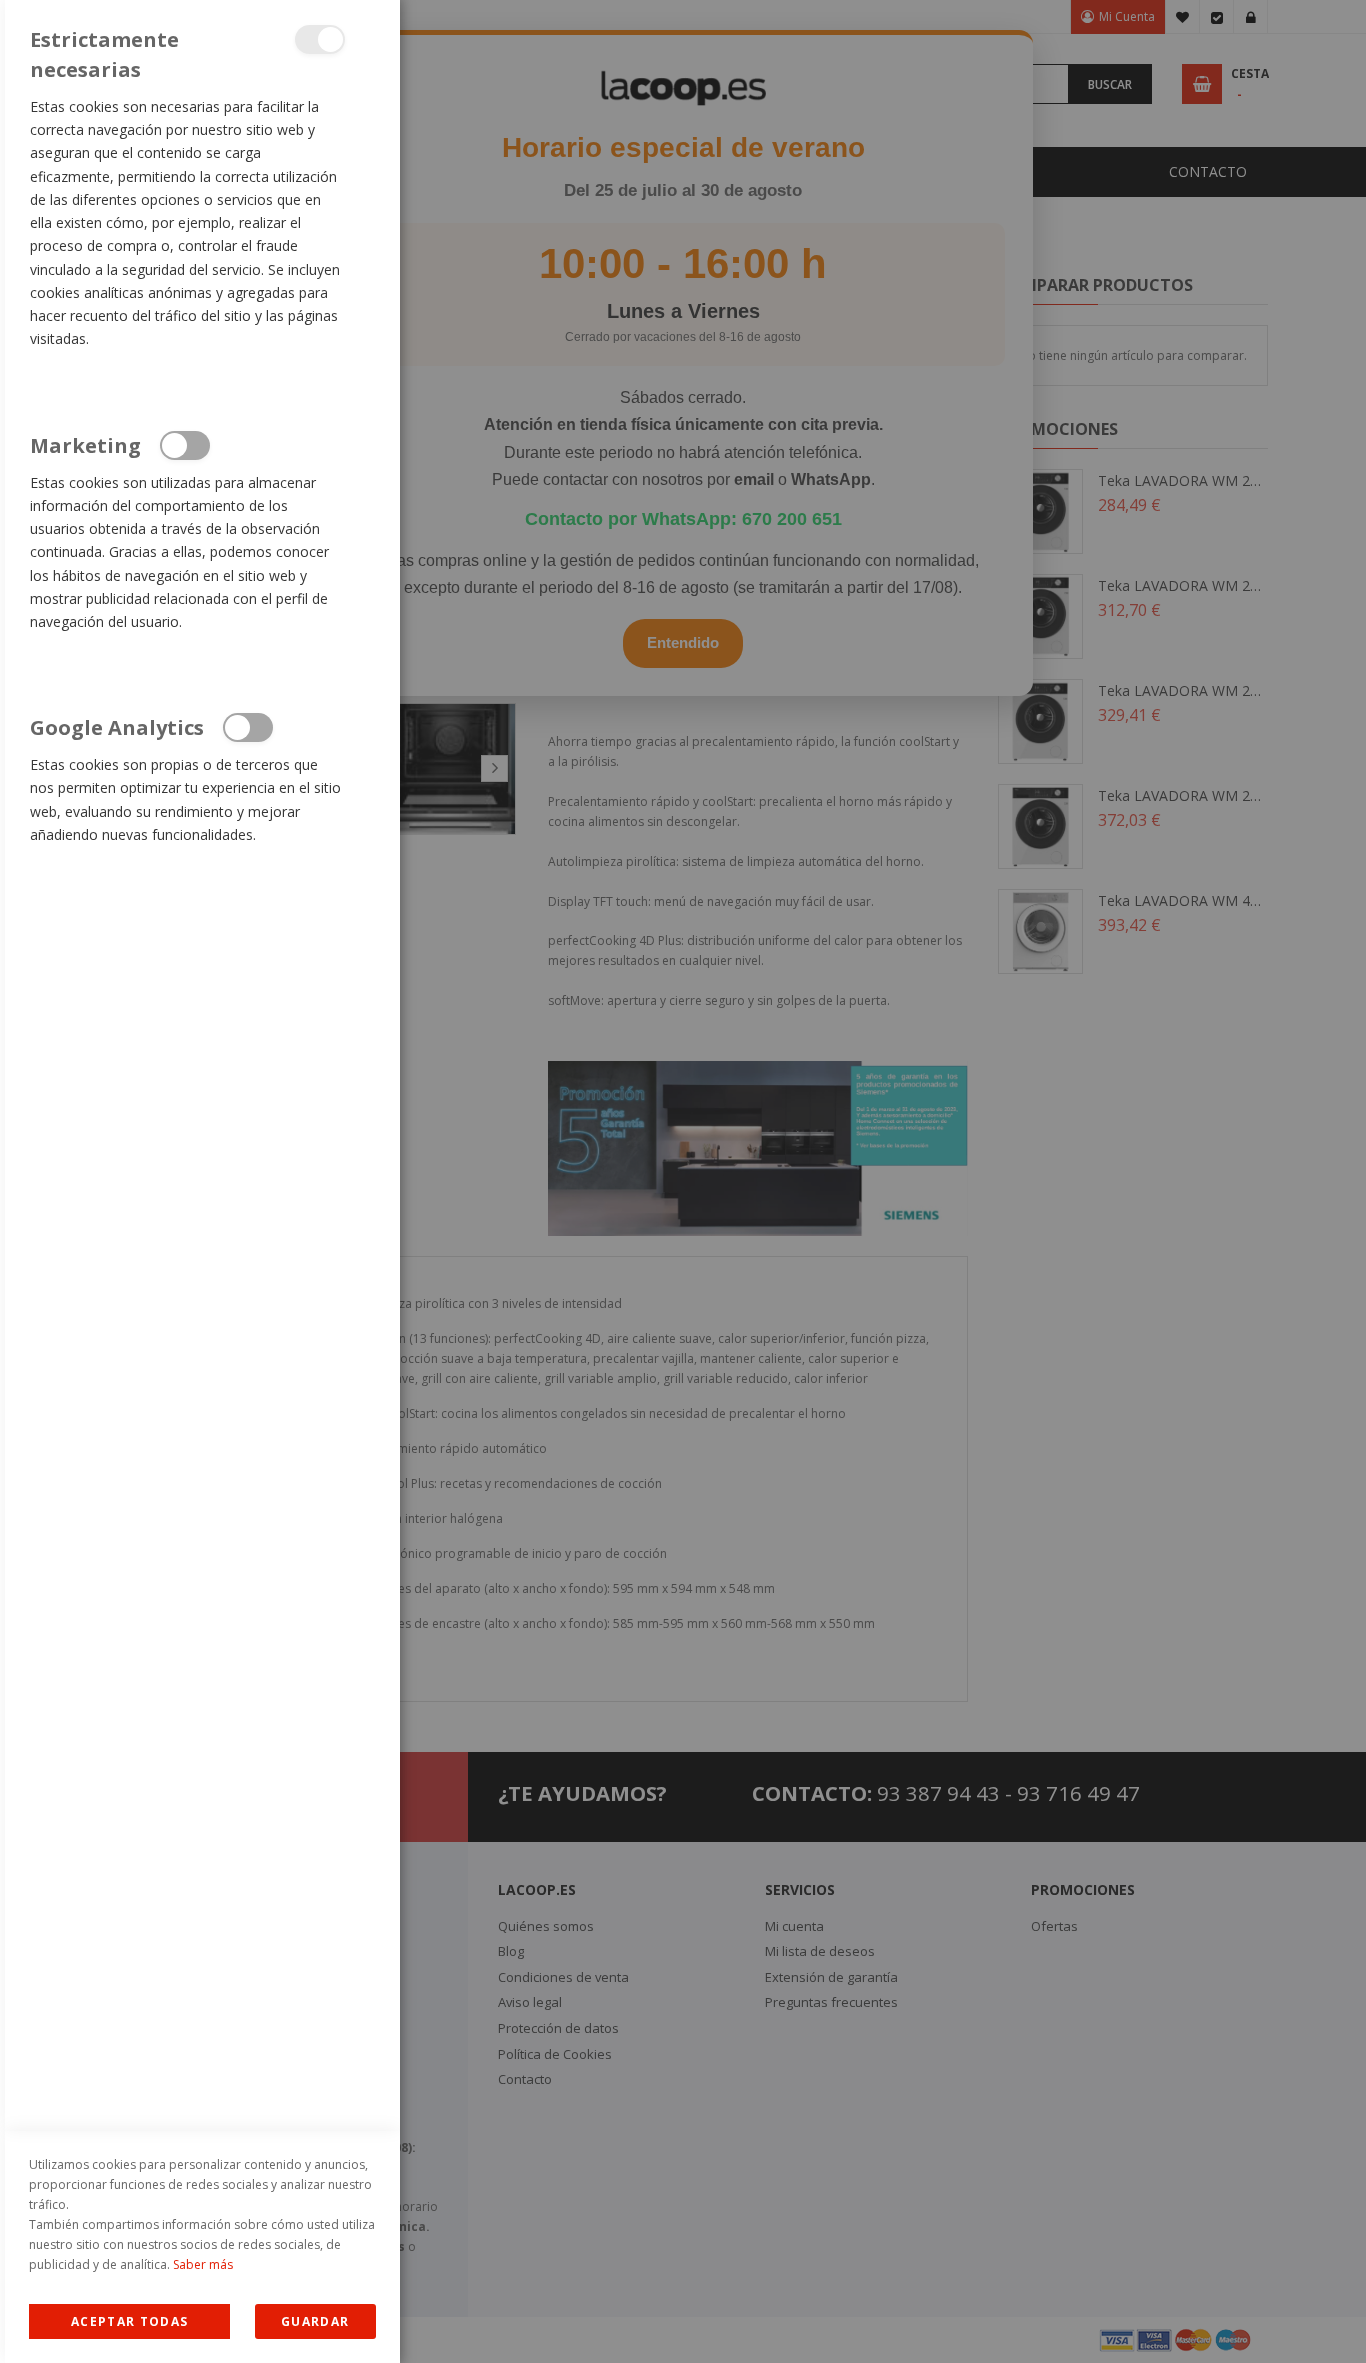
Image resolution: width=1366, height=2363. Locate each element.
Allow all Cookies (129, 2321)
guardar (315, 2321)
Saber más (203, 2264)
